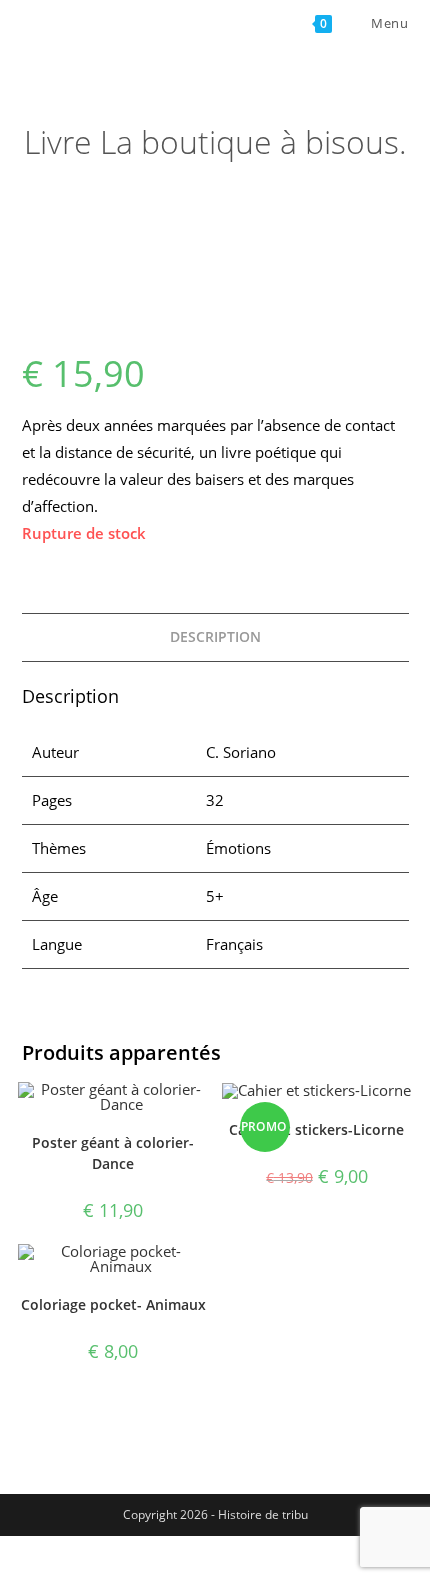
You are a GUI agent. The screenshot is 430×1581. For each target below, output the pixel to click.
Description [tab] (215, 637)
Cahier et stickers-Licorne (316, 1129)
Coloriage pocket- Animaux (113, 1304)
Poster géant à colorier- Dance (113, 1153)
